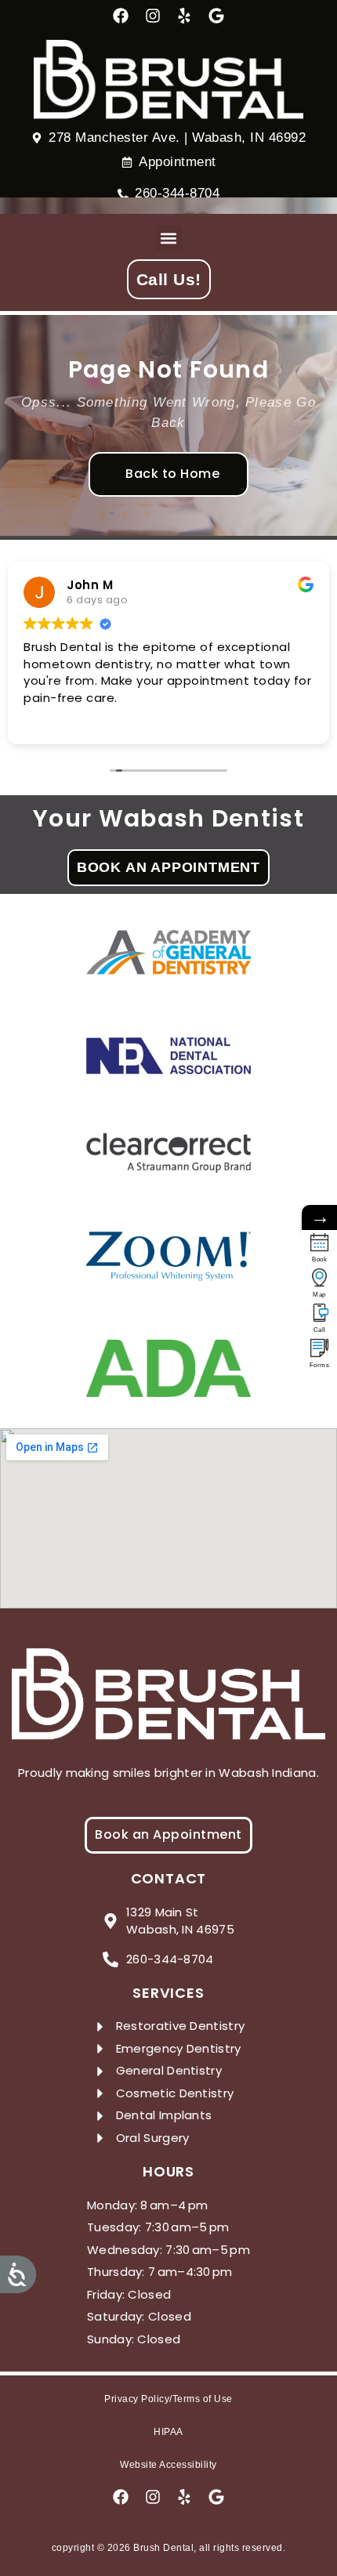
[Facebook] (121, 16)
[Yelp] (184, 16)
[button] (169, 239)
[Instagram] (153, 16)
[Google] (216, 16)
